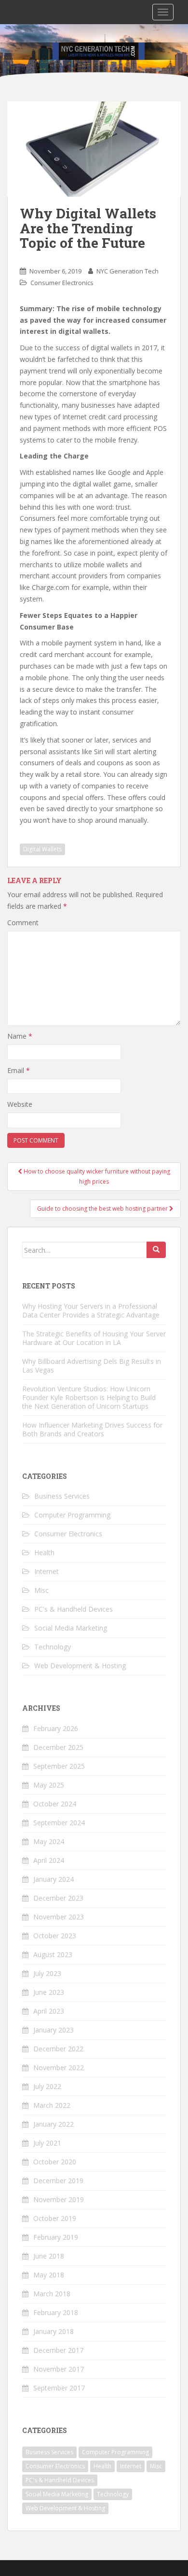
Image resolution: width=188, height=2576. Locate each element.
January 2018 (54, 2331)
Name (20, 1036)
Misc (41, 1590)
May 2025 (49, 1785)
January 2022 (54, 2124)
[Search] (156, 1250)
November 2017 (59, 2369)
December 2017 (58, 2350)
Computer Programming (72, 1515)
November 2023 (59, 1917)
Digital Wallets (42, 849)
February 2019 (56, 2237)
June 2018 (49, 2256)
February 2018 (56, 2312)
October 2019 (55, 2218)
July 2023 (47, 1973)
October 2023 (55, 1936)
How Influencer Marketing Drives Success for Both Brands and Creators (92, 1429)
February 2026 (56, 1728)
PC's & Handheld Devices (74, 1609)
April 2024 (49, 1860)
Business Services (62, 1496)
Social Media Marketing (71, 1628)
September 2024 (59, 1823)
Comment (23, 923)
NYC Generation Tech (128, 271)
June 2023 (49, 1992)
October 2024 (55, 1804)
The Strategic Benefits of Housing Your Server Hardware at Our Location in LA (94, 1338)
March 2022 (52, 2105)
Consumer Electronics (62, 283)
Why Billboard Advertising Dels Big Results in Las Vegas (92, 1366)
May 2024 (49, 1841)
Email (19, 1070)
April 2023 (49, 2011)
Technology (53, 1647)
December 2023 (58, 1898)
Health (44, 1553)
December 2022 (58, 2049)
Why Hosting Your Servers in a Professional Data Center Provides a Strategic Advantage (91, 1310)
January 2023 (54, 2030)
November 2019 (59, 2199)
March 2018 (52, 2294)
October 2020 (55, 2162)
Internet (47, 1571)
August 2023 (53, 1954)
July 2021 (47, 2143)
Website (20, 1104)
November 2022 (59, 2068)
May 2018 (49, 2275)
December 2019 (58, 2181)
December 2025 (58, 1747)
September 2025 (59, 1766)
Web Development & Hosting (80, 1666)
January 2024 (54, 1879)
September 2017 (59, 2388)
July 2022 (47, 2086)
